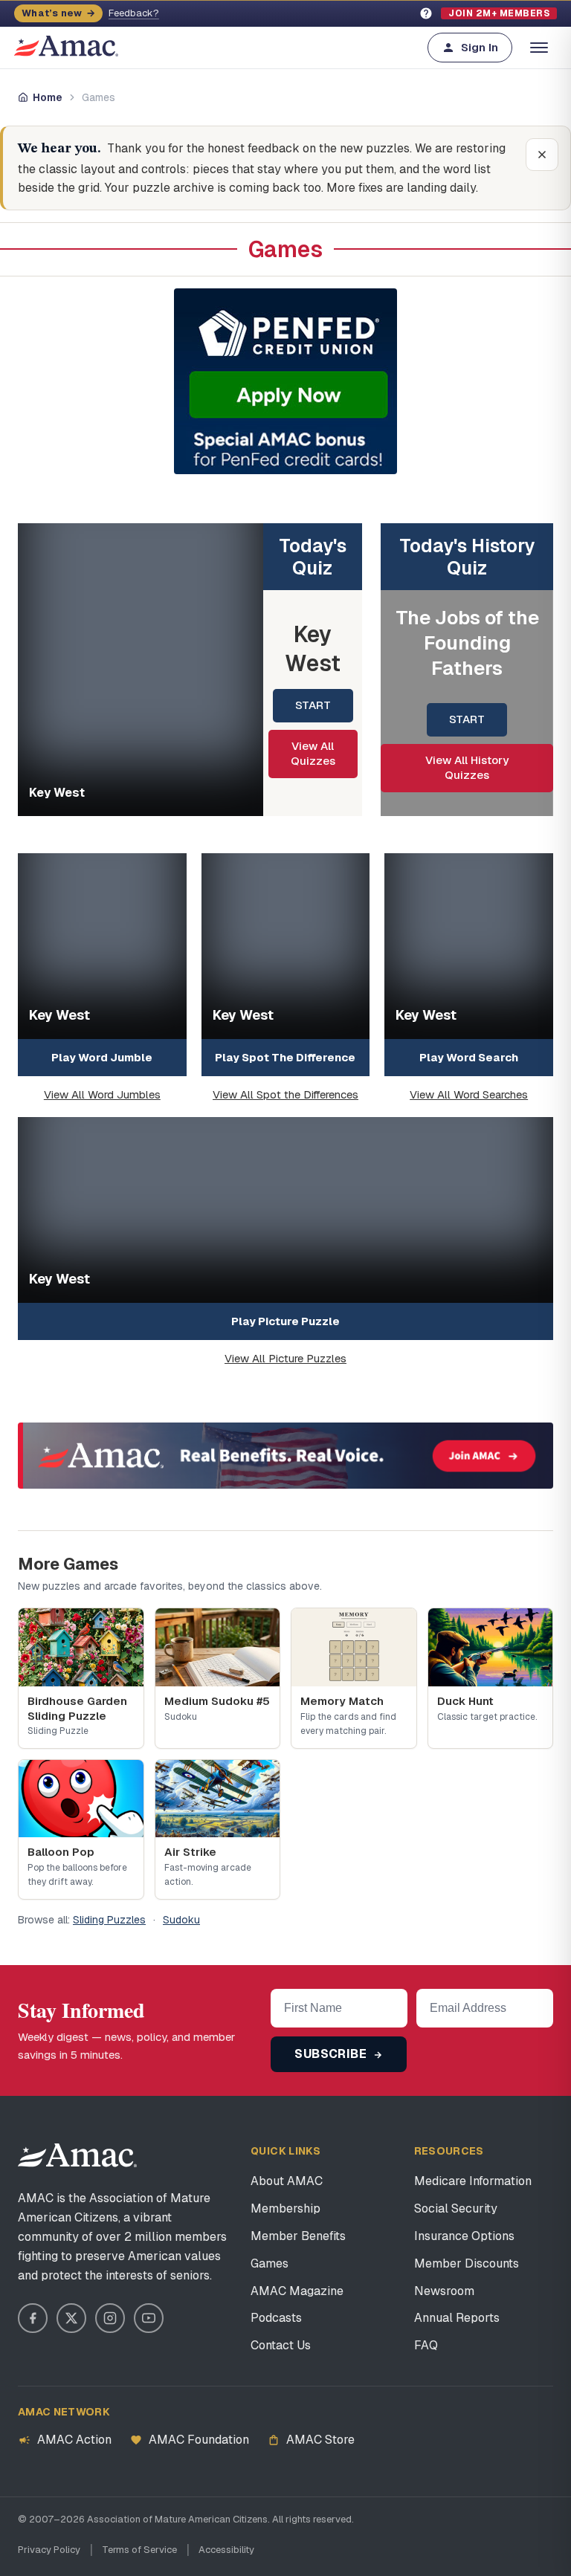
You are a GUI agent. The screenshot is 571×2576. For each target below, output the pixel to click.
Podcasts (276, 2318)
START (313, 705)
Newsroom (444, 2291)
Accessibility (226, 2550)
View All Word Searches (469, 1094)
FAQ (426, 2345)
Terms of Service (139, 2550)
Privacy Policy (49, 2550)
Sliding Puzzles (109, 1920)
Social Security (456, 2208)
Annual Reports (457, 2318)
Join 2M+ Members (499, 13)
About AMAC (287, 2181)
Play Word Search (469, 1057)
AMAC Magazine (297, 2291)
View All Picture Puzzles (285, 1358)
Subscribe (332, 2054)
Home (48, 97)
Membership (285, 2208)
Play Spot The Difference (285, 1057)
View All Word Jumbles (102, 1094)
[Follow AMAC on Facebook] (33, 2318)
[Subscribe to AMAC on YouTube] (149, 2318)
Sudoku (181, 1920)
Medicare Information (473, 2181)
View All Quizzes (313, 753)
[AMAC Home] (77, 2155)
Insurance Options (464, 2236)
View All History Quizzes (467, 767)
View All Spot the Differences (285, 1094)
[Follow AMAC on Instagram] (110, 2318)
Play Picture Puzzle (285, 1321)
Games (270, 2263)
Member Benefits (298, 2236)
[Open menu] (539, 48)
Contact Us (281, 2345)
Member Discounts (467, 2263)
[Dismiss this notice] (542, 155)
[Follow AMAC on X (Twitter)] (71, 2318)
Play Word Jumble (102, 1057)
